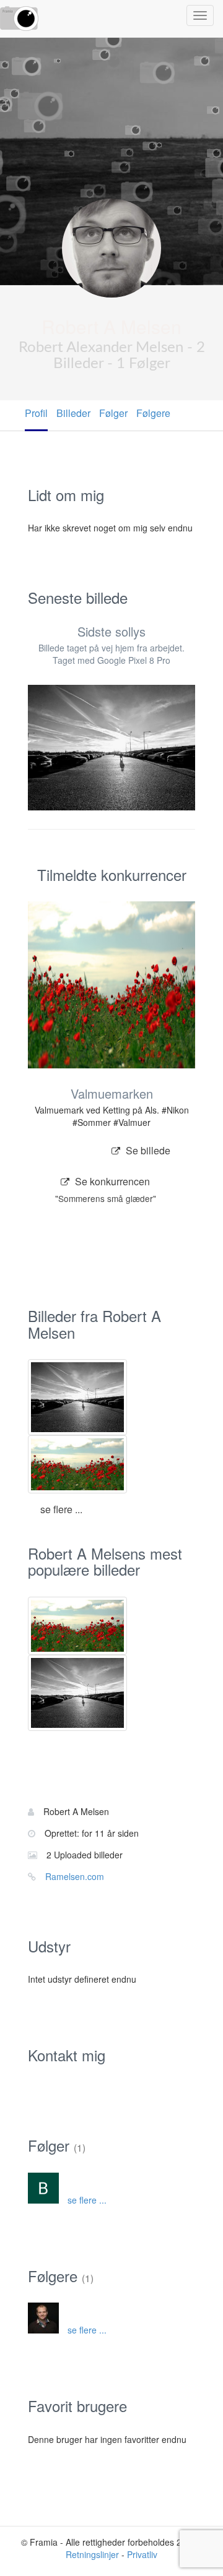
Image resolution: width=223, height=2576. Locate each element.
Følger (113, 413)
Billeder (73, 413)
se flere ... (61, 1509)
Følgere (153, 413)
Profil (36, 413)
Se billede (147, 1150)
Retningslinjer (92, 2554)
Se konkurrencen (106, 1185)
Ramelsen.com (75, 1876)
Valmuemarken (112, 1093)
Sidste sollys (111, 631)
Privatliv (142, 2554)
